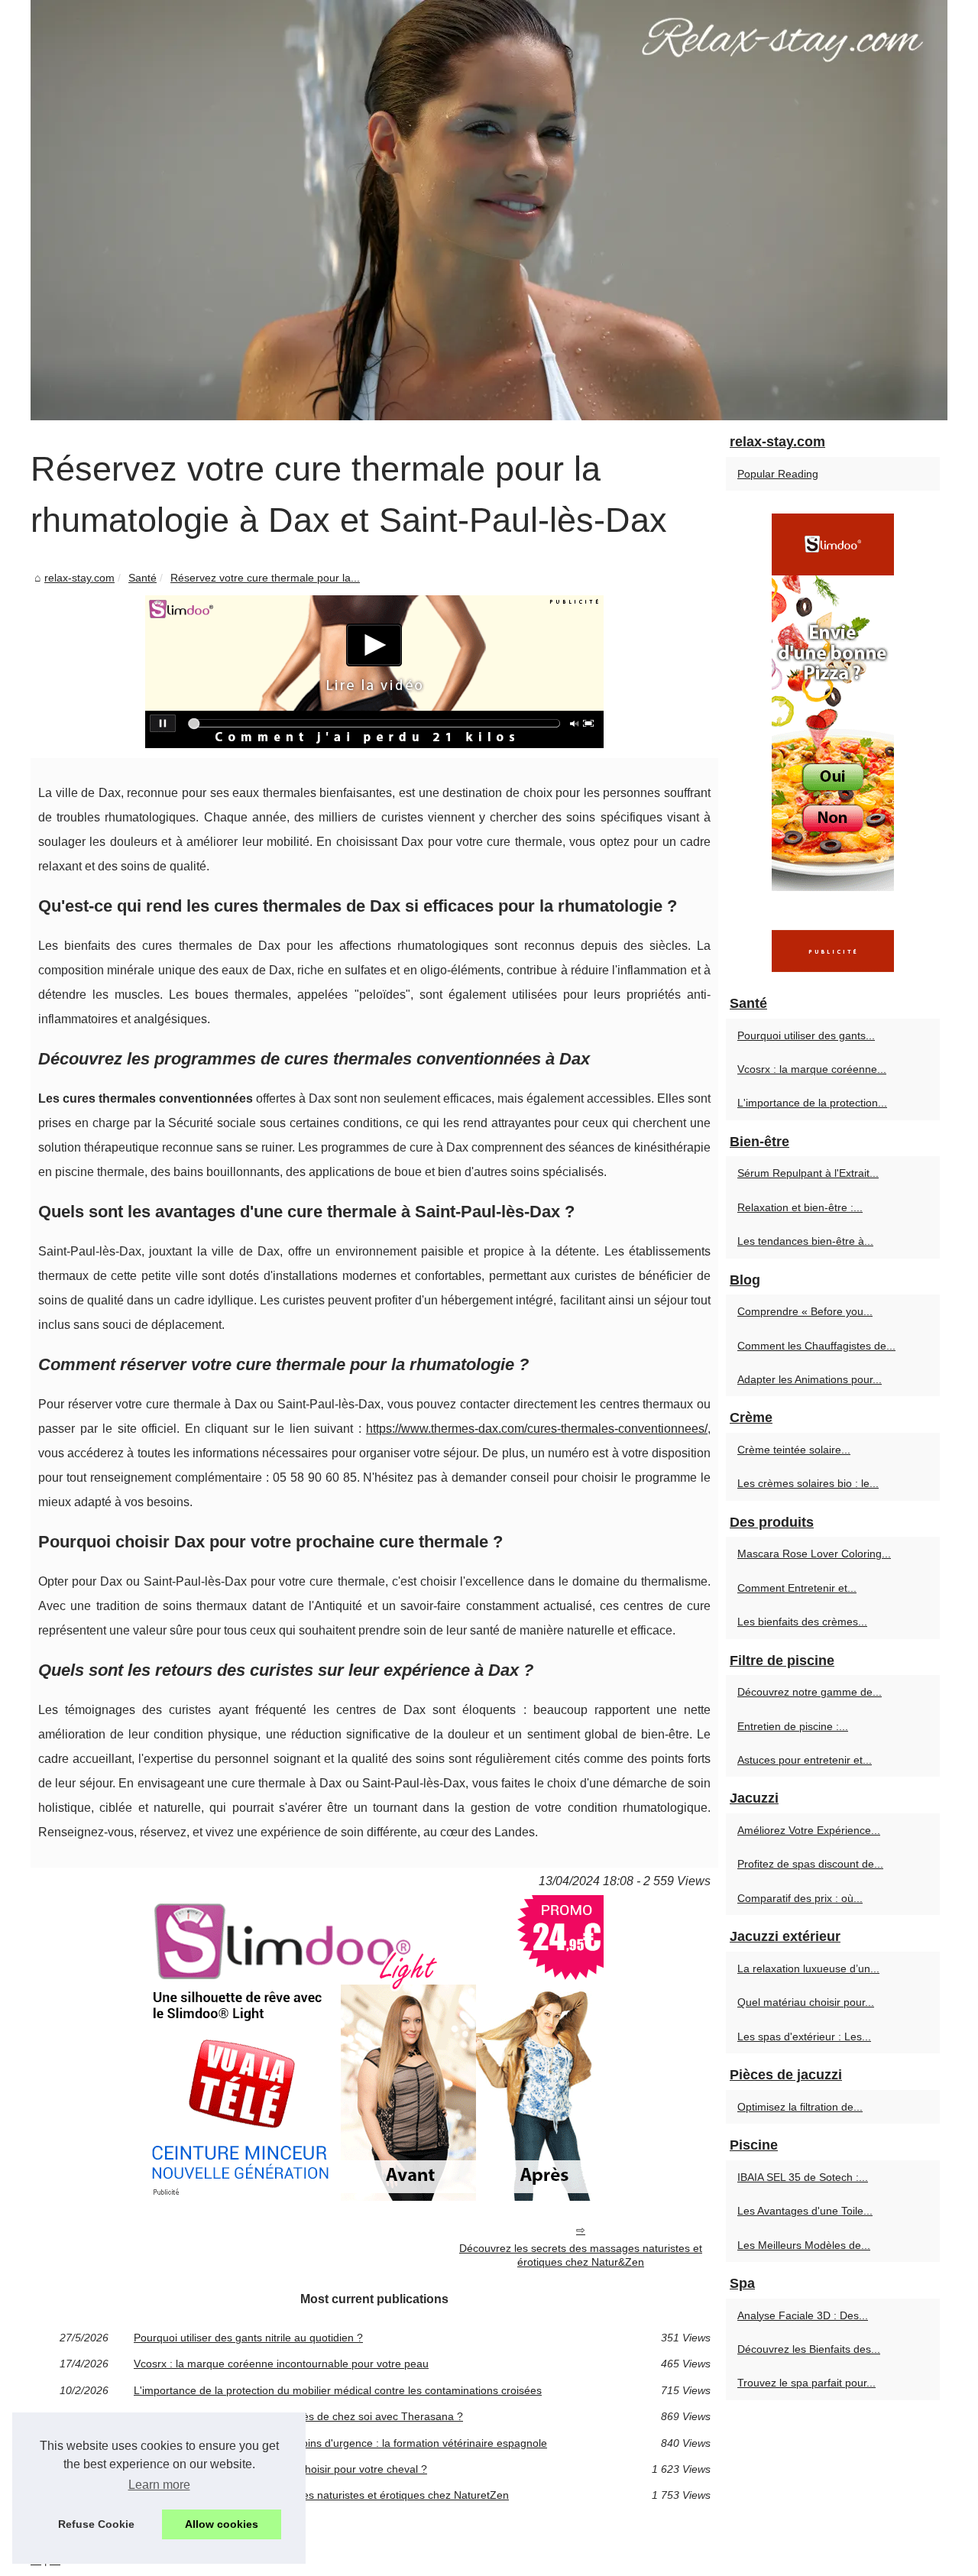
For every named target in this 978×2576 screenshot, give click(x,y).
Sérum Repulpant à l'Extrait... (808, 1173)
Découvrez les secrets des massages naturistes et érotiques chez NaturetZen (321, 2495)
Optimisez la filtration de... (800, 2107)
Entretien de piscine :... (793, 1726)
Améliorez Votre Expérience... (809, 1830)
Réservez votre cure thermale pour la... (265, 578)
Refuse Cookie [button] (96, 2524)
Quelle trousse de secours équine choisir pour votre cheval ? (280, 2469)
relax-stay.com (79, 578)
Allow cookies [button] (222, 2524)
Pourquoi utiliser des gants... (806, 1035)
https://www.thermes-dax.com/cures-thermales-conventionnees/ (537, 1429)
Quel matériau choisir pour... (806, 2002)
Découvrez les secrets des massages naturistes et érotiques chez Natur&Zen (581, 2255)
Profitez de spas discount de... (810, 1864)
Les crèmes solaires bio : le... (808, 1483)
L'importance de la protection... (812, 1103)
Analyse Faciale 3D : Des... (803, 2315)
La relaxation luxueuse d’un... (808, 1968)
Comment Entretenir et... (797, 1588)
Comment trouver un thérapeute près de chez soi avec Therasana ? (298, 2416)
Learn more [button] (159, 2485)
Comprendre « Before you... (805, 1311)
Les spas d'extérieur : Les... (804, 2036)
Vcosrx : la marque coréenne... (812, 1069)
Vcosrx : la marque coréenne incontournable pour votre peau (281, 2364)
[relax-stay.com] (489, 210)
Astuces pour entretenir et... (805, 1760)
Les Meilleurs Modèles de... (804, 2245)
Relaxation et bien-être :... (800, 1207)
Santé (142, 578)
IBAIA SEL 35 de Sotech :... (803, 2177)
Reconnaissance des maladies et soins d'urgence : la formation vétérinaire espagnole (340, 2443)
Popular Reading (778, 474)
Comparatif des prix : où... (800, 1898)
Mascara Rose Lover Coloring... (814, 1554)
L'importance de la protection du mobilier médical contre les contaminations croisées (338, 2390)
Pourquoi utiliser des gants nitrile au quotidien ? (248, 2338)
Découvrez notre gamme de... (810, 1692)
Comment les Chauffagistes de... (816, 1346)
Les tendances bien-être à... (805, 1241)
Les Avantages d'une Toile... (805, 2211)
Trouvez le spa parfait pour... (806, 2383)
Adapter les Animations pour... (810, 1379)
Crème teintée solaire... (794, 1450)
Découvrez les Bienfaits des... (809, 2349)
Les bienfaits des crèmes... (802, 1622)
